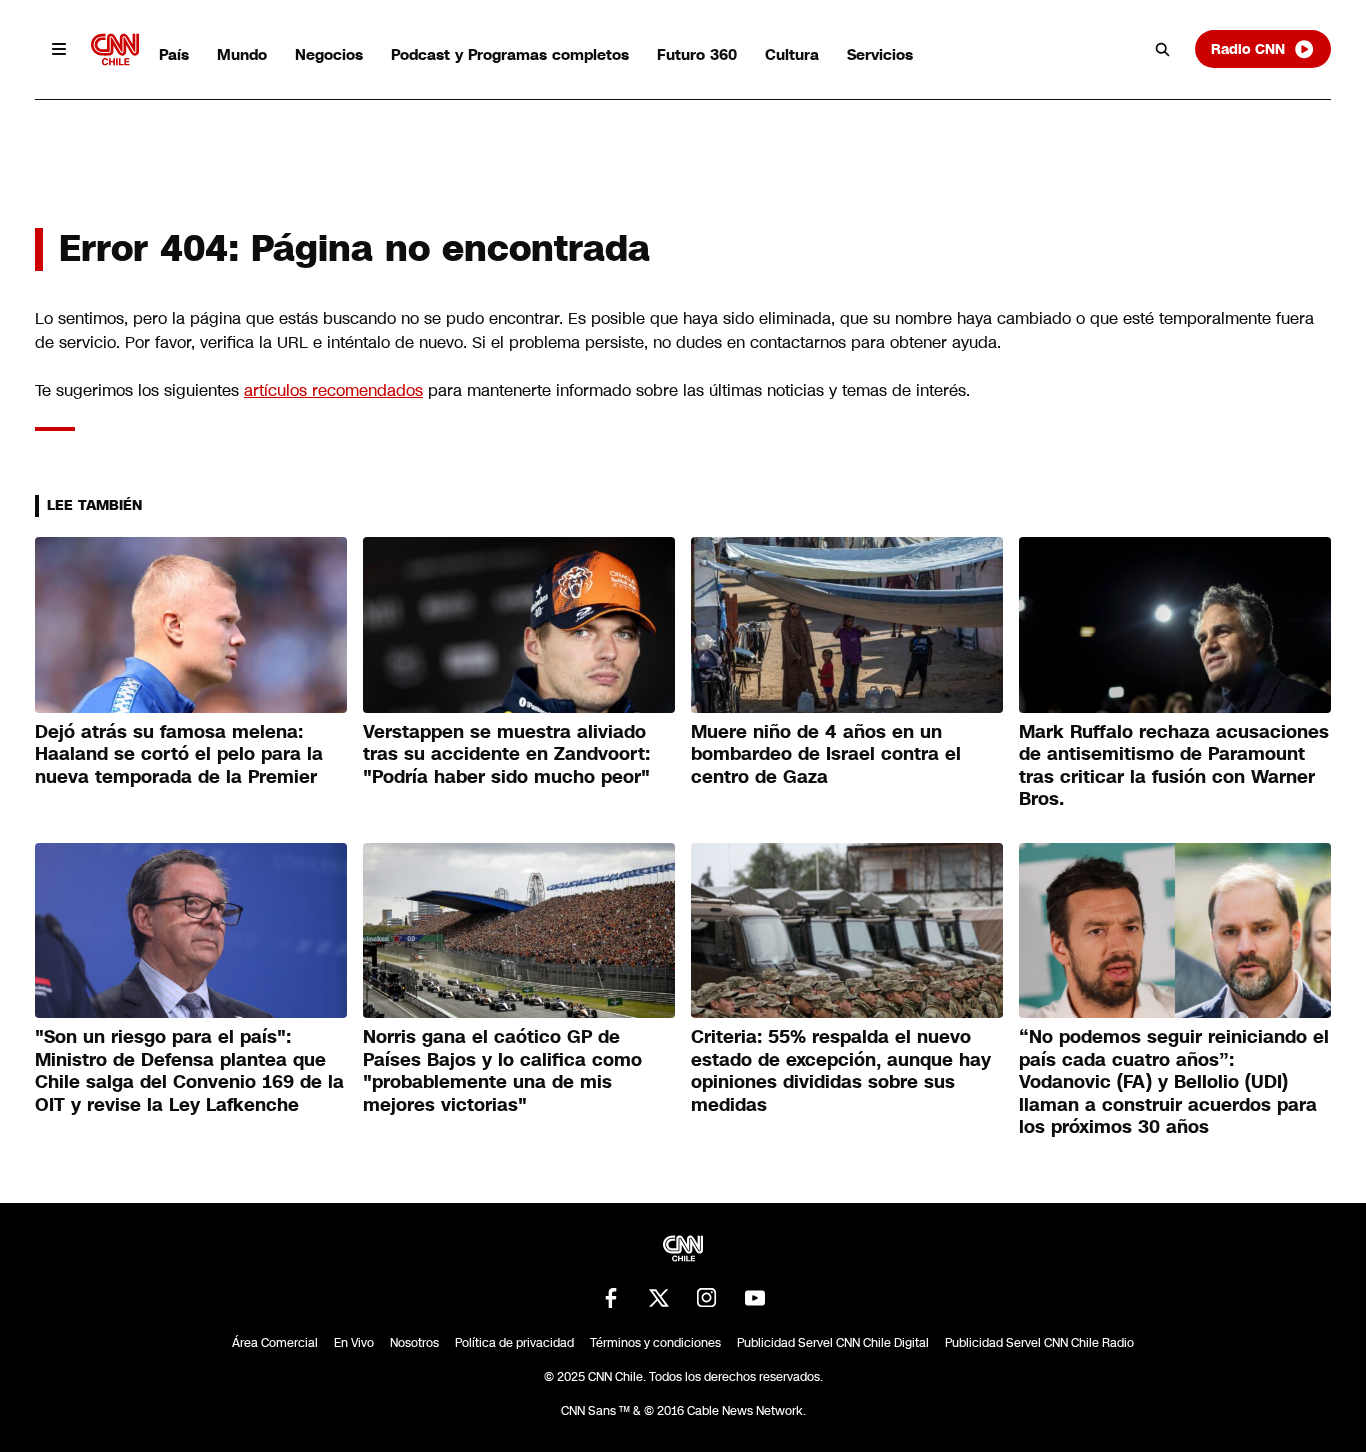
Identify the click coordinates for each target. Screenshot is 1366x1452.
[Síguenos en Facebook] (611, 1298)
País (174, 54)
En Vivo (354, 1343)
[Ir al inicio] (115, 49)
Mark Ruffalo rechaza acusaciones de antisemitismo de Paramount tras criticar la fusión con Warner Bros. (1174, 766)
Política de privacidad (514, 1343)
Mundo (242, 54)
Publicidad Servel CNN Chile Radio (1039, 1343)
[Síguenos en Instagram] (707, 1298)
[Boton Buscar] (1163, 49)
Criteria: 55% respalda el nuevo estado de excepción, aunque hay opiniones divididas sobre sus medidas (841, 1071)
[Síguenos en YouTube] (755, 1298)
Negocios (329, 54)
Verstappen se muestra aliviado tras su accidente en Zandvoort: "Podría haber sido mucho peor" (506, 754)
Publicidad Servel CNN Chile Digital (833, 1343)
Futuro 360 (697, 54)
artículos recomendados (333, 390)
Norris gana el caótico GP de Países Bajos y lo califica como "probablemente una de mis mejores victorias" (502, 1071)
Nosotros (414, 1343)
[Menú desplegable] (59, 49)
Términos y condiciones (655, 1343)
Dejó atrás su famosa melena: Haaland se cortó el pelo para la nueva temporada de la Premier (179, 754)
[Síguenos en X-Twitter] (659, 1298)
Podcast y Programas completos (510, 54)
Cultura (792, 54)
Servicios (880, 54)
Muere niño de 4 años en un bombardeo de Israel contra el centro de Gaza (826, 754)
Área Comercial (275, 1343)
